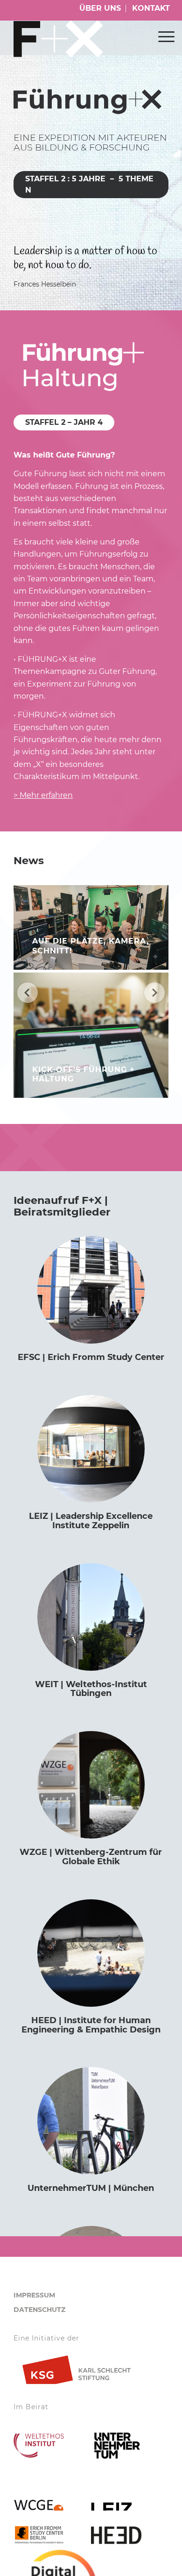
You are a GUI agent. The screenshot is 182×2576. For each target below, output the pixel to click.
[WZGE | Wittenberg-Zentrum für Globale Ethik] (91, 1785)
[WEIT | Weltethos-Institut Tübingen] (91, 1617)
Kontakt (151, 8)
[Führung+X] (75, 39)
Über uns (100, 8)
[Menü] (162, 36)
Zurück (28, 993)
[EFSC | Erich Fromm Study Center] (91, 1290)
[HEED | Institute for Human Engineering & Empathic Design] (91, 1953)
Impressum (34, 2295)
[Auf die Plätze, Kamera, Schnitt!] (91, 927)
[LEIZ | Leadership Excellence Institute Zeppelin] (91, 1449)
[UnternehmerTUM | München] (91, 2121)
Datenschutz (39, 2310)
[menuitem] (100, 8)
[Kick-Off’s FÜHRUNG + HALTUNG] (91, 1035)
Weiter (154, 993)
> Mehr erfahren (43, 795)
